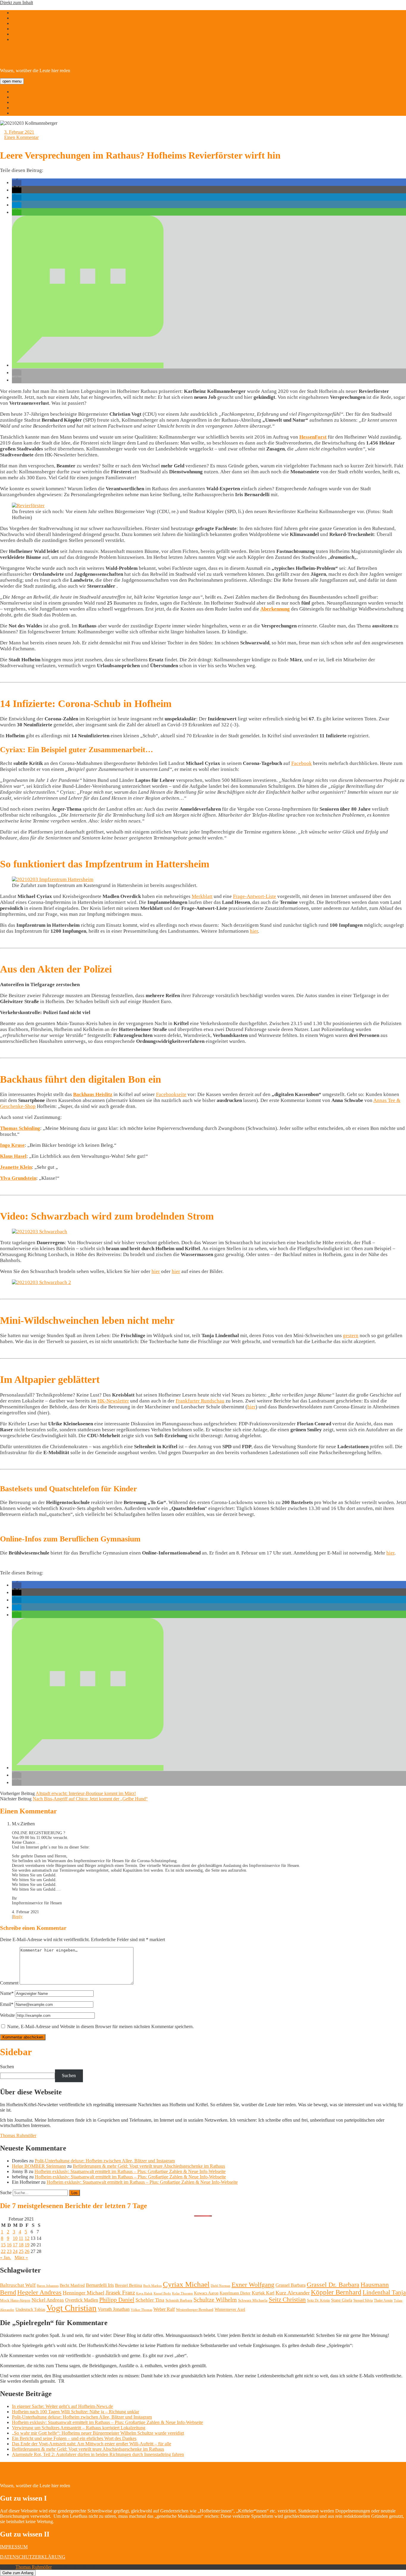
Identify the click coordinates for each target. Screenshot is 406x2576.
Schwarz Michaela (253, 2300)
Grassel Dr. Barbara (333, 2285)
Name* (7, 1993)
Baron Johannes (48, 2286)
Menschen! (22, 108)
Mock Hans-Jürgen (15, 2300)
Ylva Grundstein (18, 1178)
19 (27, 2245)
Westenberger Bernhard (195, 2309)
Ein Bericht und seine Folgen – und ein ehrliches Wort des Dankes (74, 2438)
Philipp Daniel (117, 2300)
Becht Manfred (72, 2285)
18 (21, 2245)
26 (27, 2251)
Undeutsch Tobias (30, 2309)
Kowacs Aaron (206, 2293)
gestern (351, 1336)
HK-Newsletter (113, 1401)
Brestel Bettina (129, 2285)
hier (254, 931)
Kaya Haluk (144, 2293)
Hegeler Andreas (39, 2292)
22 (3, 2251)
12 (27, 2238)
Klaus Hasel (13, 1156)
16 (9, 2245)
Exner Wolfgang (253, 2285)
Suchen (7, 2067)
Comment (9, 1983)
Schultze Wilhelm (215, 2300)
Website (7, 2015)
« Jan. (5, 2258)
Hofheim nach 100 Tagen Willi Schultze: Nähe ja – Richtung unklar (75, 2412)
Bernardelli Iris (100, 2285)
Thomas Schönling (20, 1128)
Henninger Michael (84, 2293)
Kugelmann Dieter (235, 2293)
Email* (7, 2004)
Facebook (302, 763)
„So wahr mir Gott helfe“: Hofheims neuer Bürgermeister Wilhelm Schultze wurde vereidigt (98, 2433)
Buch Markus (152, 2286)
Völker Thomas (141, 2310)
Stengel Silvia (363, 2300)
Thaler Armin (383, 2300)
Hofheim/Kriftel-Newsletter (79, 55)
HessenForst (313, 437)
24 (15, 2251)
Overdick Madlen (82, 2300)
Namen (19, 102)
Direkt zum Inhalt (16, 3)
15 (3, 2245)
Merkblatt (202, 896)
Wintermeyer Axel (230, 2309)
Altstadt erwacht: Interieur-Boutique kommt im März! (86, 1793)
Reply (18, 1917)
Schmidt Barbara (179, 2300)
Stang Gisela (342, 2300)
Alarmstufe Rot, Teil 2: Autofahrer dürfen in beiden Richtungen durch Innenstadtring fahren (98, 2454)
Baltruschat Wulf (18, 2285)
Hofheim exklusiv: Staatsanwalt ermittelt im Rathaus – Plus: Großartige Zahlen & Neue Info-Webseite (130, 2171)
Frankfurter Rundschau (200, 1401)
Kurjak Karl (263, 2293)
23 (9, 2251)
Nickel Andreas (48, 2300)
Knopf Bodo (162, 2293)
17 (15, 2245)
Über (17, 97)
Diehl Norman (221, 2286)
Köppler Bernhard (336, 2292)
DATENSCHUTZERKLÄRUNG (33, 2557)
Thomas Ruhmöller (18, 2135)
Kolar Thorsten (182, 2293)
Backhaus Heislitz (93, 1094)
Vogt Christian (71, 2308)
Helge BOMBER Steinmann (39, 2166)
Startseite (20, 92)
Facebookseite (171, 1094)
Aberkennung (275, 609)
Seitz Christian (287, 2300)
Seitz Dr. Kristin (318, 2300)
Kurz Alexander (293, 2293)
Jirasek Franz (120, 2293)
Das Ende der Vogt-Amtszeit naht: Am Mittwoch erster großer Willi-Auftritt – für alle (92, 2444)
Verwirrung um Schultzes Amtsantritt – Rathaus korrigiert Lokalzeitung (79, 2428)
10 (15, 2238)
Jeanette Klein (16, 1167)
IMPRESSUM (14, 2547)
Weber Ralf (164, 2309)
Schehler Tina (150, 2300)
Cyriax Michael (186, 2284)
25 (21, 2251)
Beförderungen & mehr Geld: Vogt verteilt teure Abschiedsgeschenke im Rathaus (149, 2166)
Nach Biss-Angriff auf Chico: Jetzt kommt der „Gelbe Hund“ (90, 1799)
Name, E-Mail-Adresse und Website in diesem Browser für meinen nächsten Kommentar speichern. (100, 2027)
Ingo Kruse (12, 1145)
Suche (6, 2192)
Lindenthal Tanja (384, 2292)
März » (21, 2258)
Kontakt (19, 113)
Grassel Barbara (291, 2285)
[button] (17, 183)
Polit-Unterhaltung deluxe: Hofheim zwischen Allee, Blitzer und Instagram (105, 2161)
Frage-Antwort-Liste (255, 896)
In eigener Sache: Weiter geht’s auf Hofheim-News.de (62, 2406)
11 (21, 2238)
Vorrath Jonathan (114, 2309)
